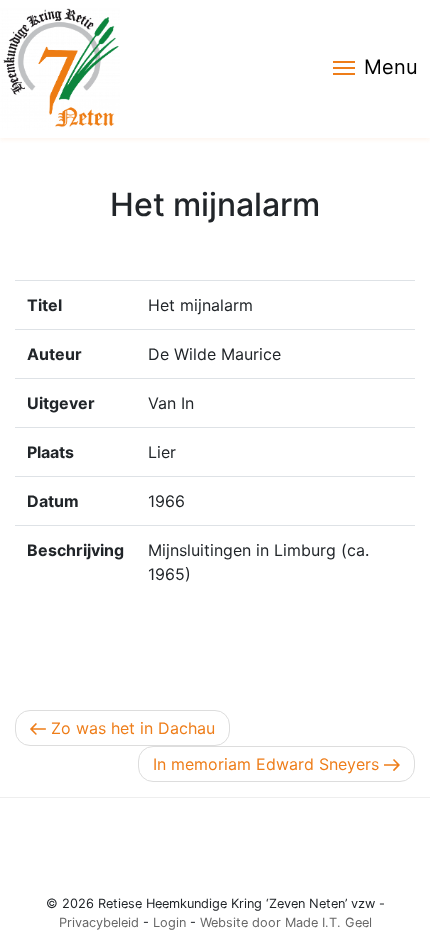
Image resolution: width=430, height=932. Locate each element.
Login (169, 922)
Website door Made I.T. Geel (286, 922)
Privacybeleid (99, 922)
